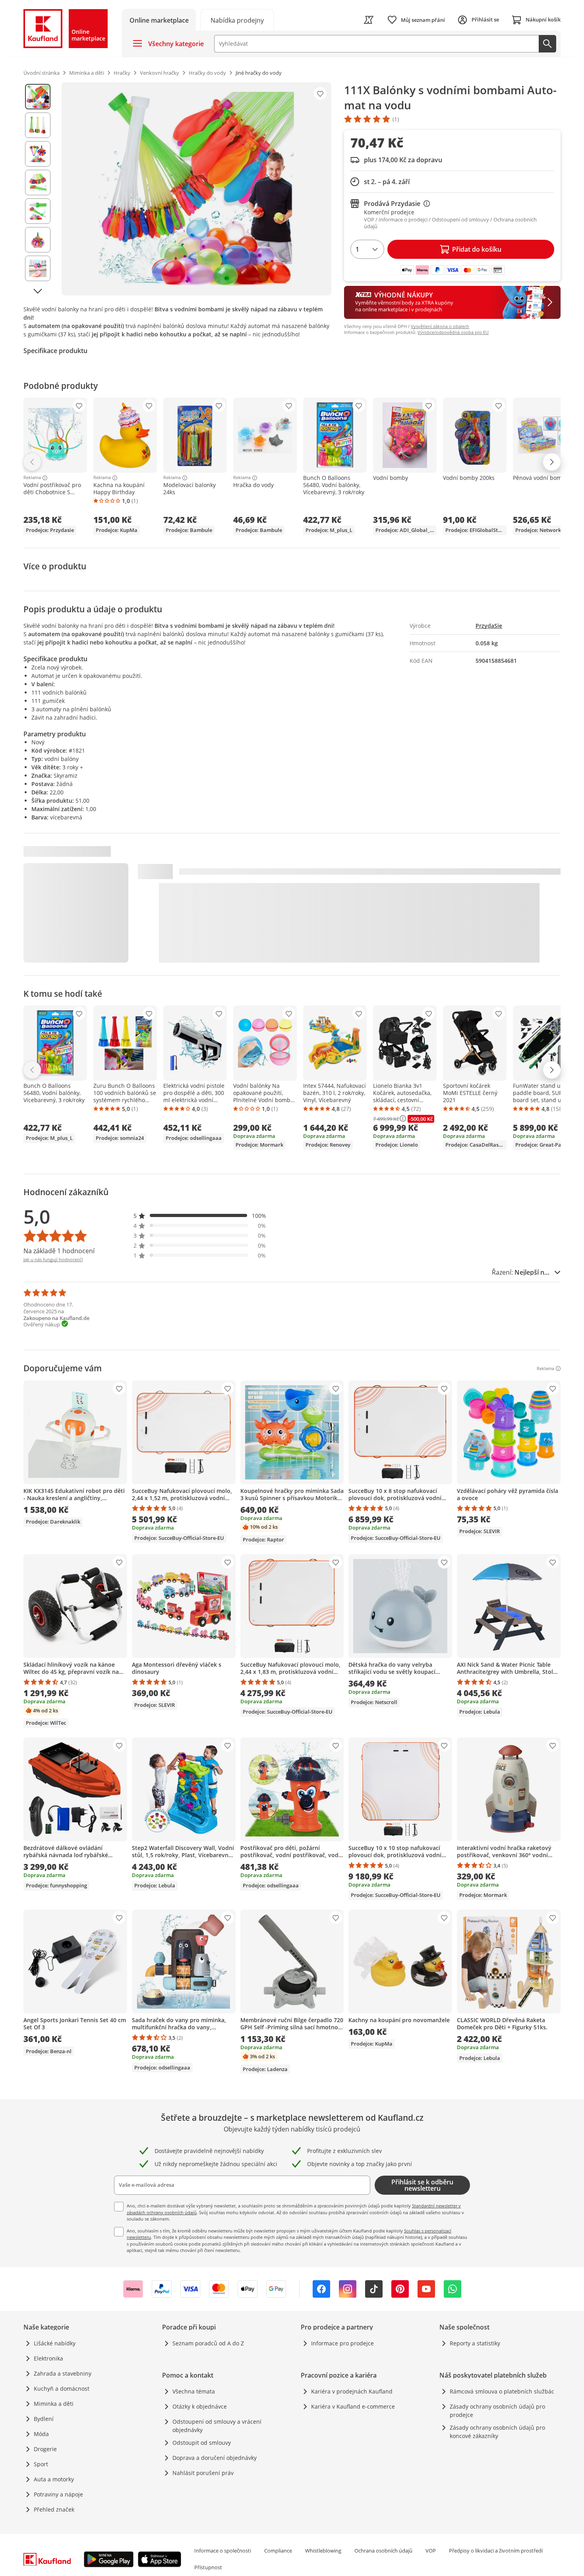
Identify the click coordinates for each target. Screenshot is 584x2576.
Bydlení (44, 2419)
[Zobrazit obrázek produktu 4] (38, 182)
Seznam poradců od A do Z (208, 2343)
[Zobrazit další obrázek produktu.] (38, 291)
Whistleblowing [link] (323, 2551)
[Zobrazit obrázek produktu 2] (38, 125)
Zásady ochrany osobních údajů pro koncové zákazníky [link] (497, 2432)
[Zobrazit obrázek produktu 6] (38, 240)
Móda (41, 2434)
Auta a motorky (54, 2479)
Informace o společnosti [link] (223, 2551)
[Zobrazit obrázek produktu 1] (38, 97)
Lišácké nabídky (55, 2343)
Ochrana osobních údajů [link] (383, 2551)
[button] (200, 1216)
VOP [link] (431, 2551)
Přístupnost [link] (208, 2567)
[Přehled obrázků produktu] (38, 189)
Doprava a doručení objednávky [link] (215, 2458)
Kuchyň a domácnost (62, 2389)
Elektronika (48, 2358)
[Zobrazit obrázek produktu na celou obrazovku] (196, 189)
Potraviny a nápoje (58, 2494)
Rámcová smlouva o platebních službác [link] (502, 2391)
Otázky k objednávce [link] (200, 2406)
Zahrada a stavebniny (63, 2373)
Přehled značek (54, 2509)
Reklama (32, 478)
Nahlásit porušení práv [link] (203, 2473)
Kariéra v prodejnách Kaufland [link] (352, 2391)
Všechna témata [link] (194, 2391)
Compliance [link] (278, 2551)
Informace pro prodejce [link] (342, 2343)
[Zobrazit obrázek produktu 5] (38, 211)
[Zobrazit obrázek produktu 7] (38, 268)
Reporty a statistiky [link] (475, 2343)
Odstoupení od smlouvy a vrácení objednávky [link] (217, 2426)
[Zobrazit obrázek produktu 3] (38, 154)
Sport (41, 2464)
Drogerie (45, 2449)
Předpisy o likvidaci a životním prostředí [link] (496, 2551)
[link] (237, 20)
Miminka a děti (54, 2404)
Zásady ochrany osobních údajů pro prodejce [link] (497, 2411)
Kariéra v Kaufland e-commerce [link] (353, 2406)
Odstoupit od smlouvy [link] (202, 2443)
